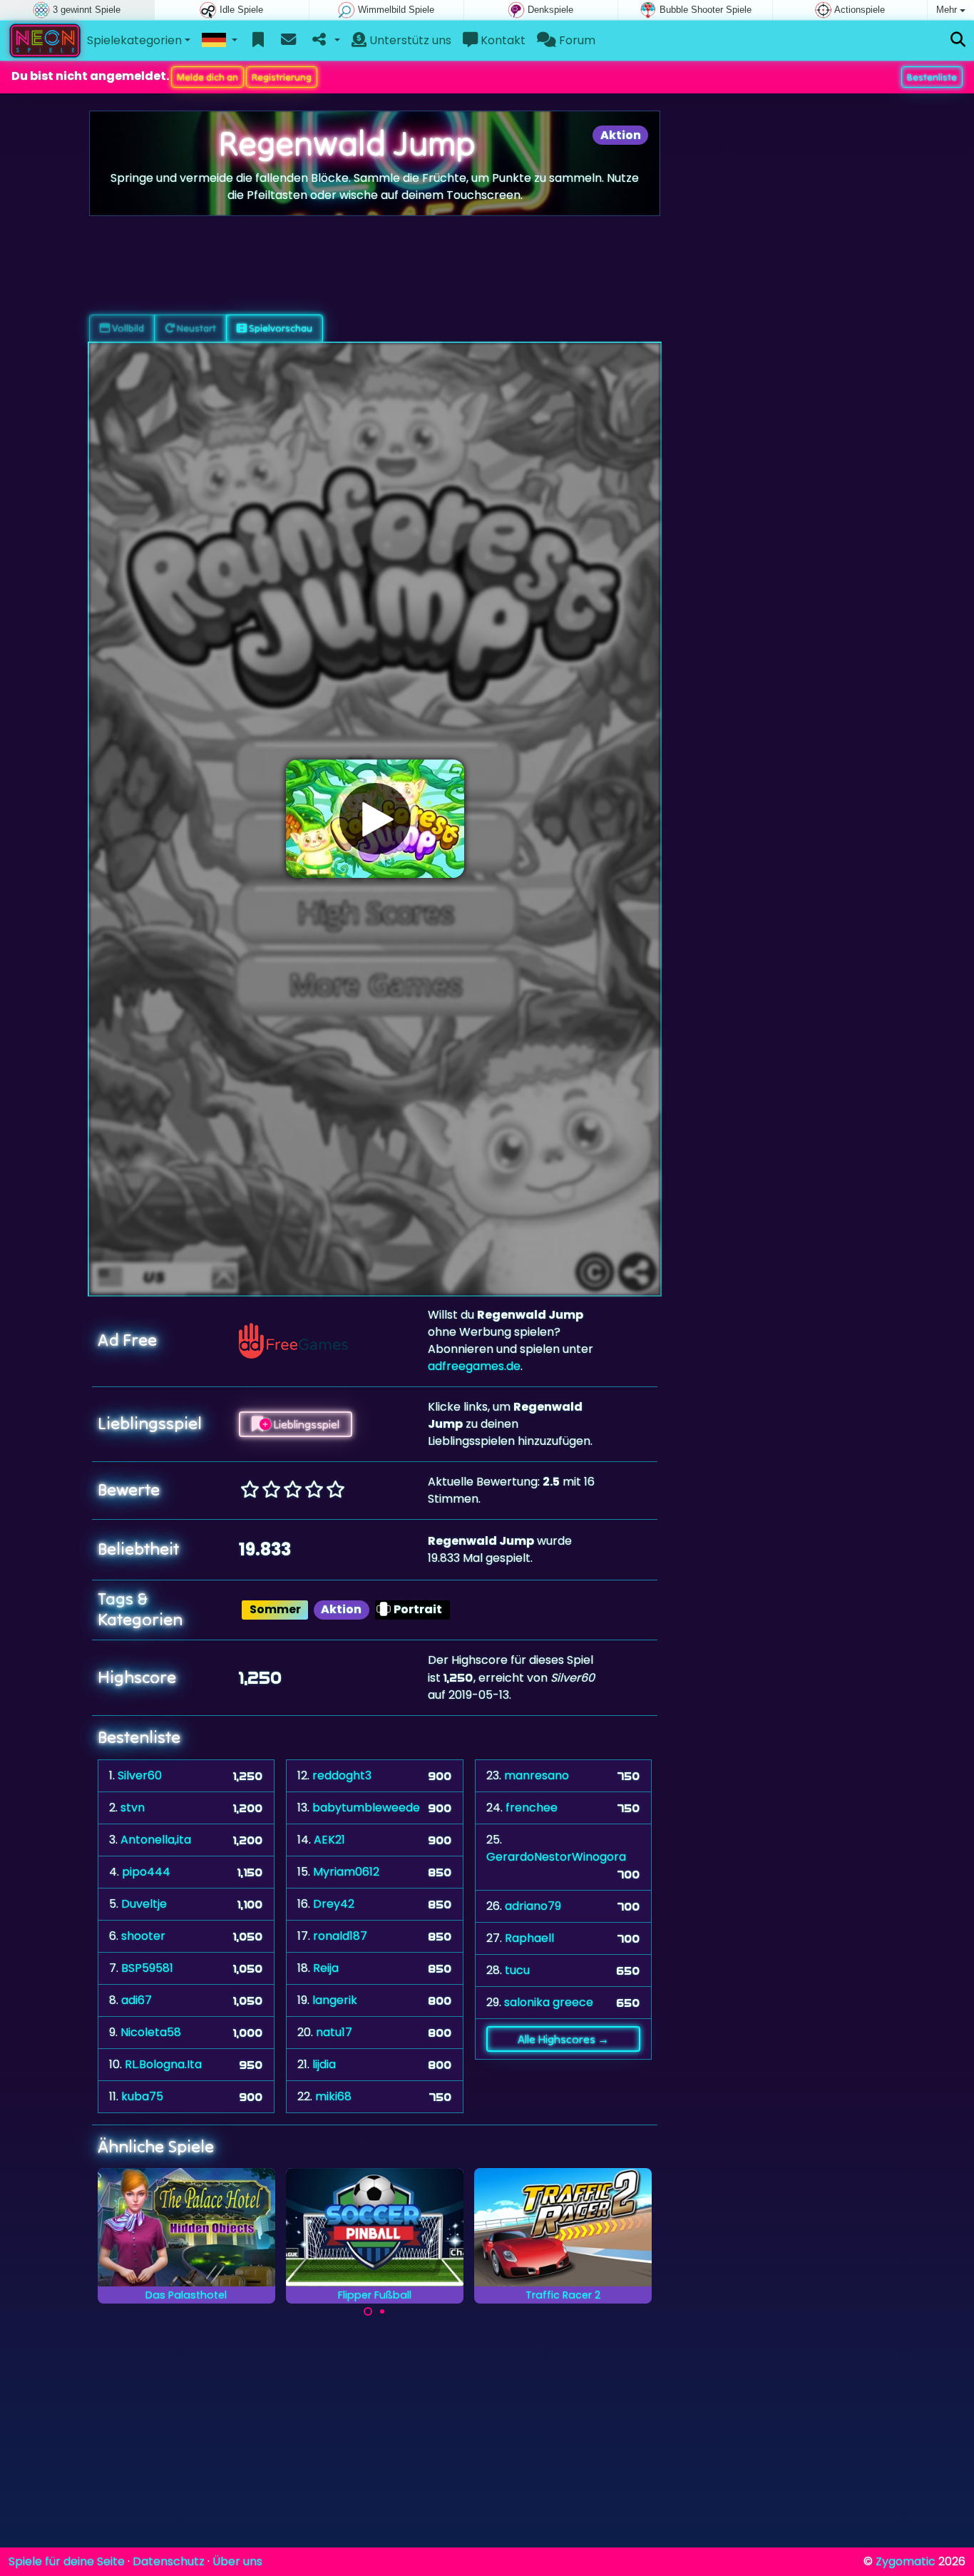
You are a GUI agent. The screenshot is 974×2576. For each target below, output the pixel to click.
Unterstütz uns (409, 40)
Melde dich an (207, 77)
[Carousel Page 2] (382, 2311)
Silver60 (140, 1775)
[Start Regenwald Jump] (375, 819)
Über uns (237, 2561)
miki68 (333, 2096)
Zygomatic (906, 2561)
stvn (133, 1808)
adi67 (137, 2000)
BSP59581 (147, 1968)
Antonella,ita (156, 1840)
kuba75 (142, 2096)
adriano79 (533, 1906)
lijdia (324, 2064)
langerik (335, 2000)
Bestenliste (932, 77)
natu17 (334, 2032)
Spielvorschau (280, 328)
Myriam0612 (346, 1872)
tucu (517, 1970)
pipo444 (146, 1872)
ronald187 (340, 1936)
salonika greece (549, 2002)
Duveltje (144, 1904)
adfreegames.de (474, 1366)
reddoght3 (342, 1775)
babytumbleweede (366, 1808)
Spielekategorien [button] (134, 40)
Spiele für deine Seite (67, 2561)
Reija (326, 1968)
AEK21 (329, 1840)
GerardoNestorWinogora (556, 1857)
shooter (143, 1936)
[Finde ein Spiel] (958, 40)
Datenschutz (169, 2561)
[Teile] (325, 41)
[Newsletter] (288, 41)
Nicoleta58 (151, 2032)
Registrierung (282, 77)
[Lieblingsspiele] (258, 41)
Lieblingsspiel (305, 1424)
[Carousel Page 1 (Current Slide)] (368, 2311)
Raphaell (529, 1938)
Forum (576, 40)
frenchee (532, 1808)
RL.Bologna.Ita (163, 2064)
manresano (537, 1775)
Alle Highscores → (563, 2039)
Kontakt (502, 40)
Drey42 (334, 1904)
